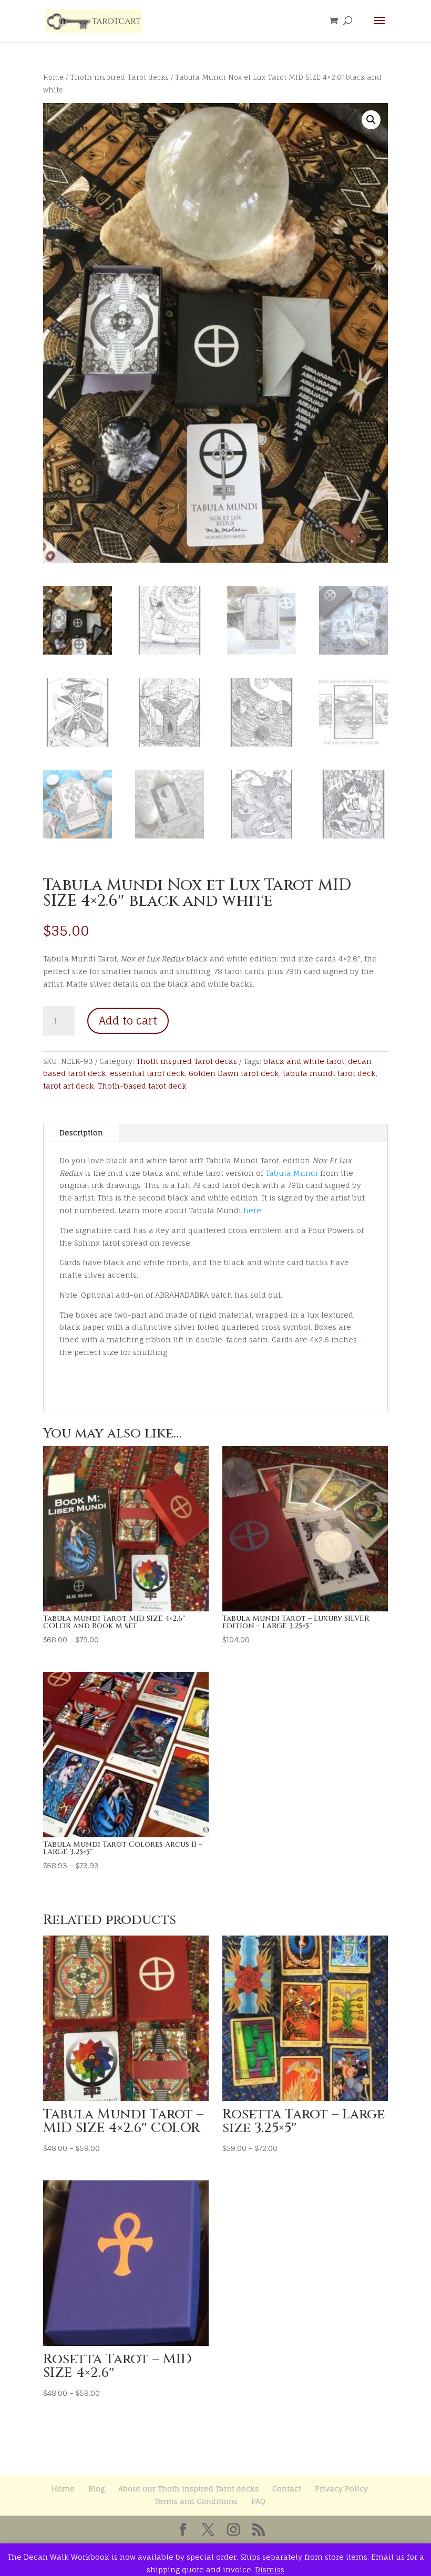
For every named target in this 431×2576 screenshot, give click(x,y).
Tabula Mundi (292, 1173)
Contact (287, 2489)
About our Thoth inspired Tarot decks (188, 2489)
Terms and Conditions (196, 2501)
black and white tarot (304, 1061)
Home (53, 77)
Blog (96, 2489)
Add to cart (128, 1021)
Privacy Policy (341, 2489)
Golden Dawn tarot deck (234, 1073)
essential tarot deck (147, 1073)
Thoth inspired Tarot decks (119, 77)
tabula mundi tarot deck (329, 1073)
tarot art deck (69, 1086)
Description (81, 1132)
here (252, 1210)
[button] (371, 120)
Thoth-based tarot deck (142, 1086)
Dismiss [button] (270, 2569)
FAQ (258, 2501)
